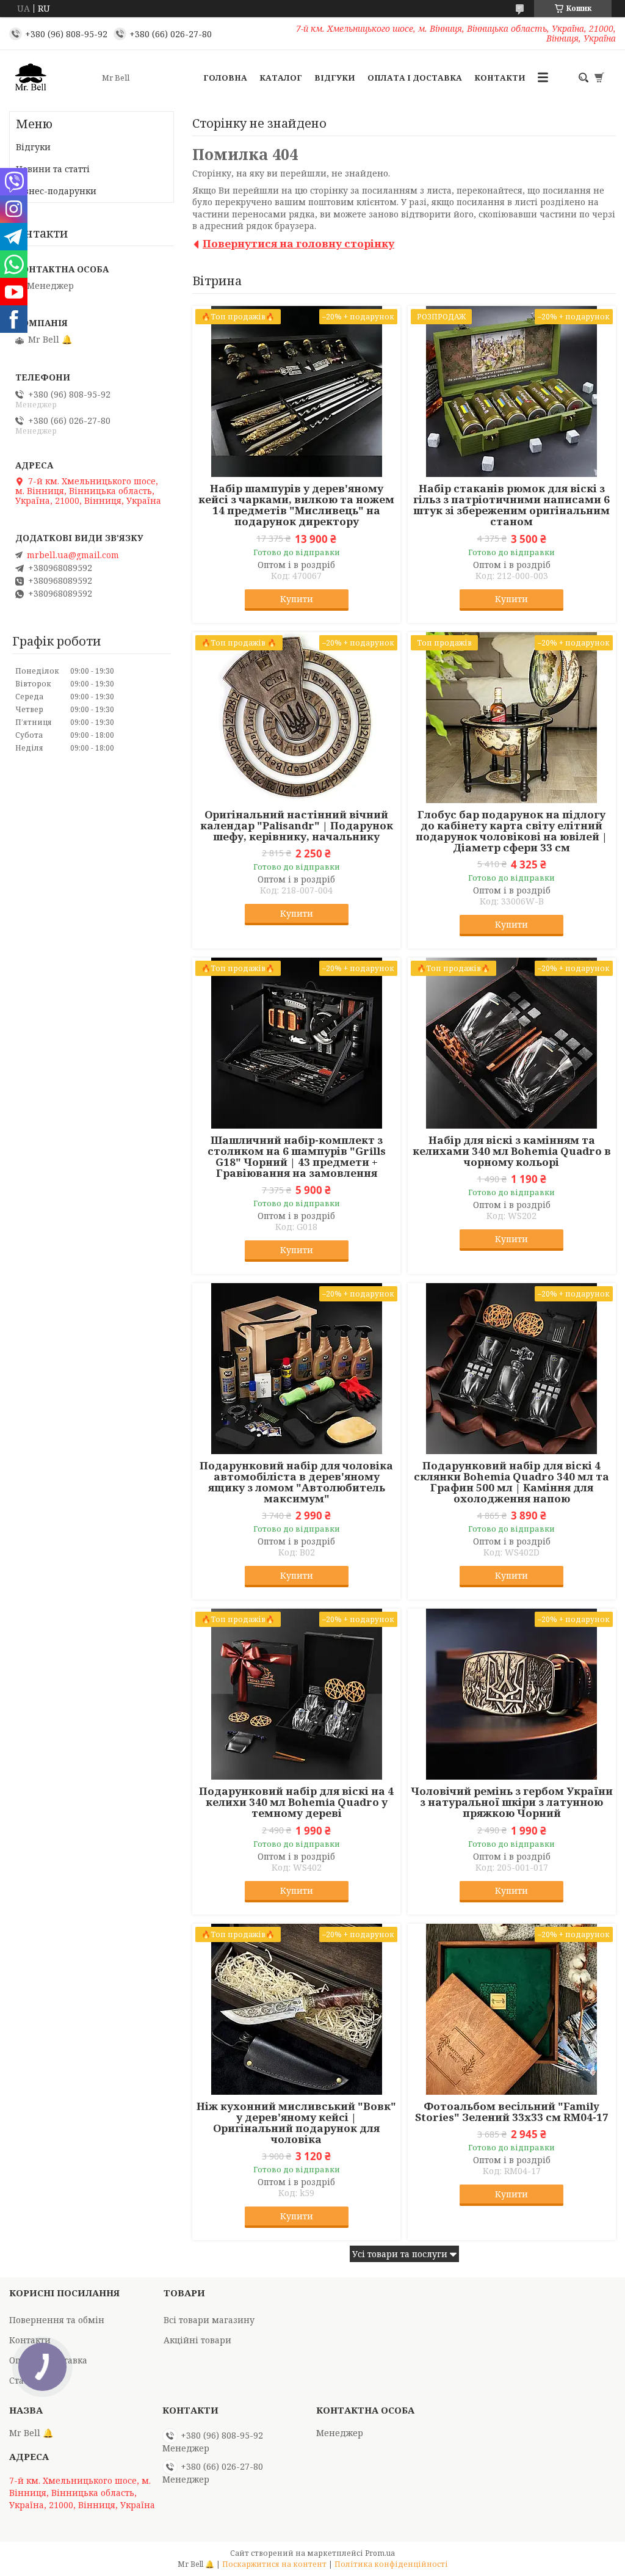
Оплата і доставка (415, 78)
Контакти (500, 78)
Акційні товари (197, 2340)
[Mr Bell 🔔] (52, 78)
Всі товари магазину (209, 2320)
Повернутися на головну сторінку (298, 243)
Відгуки (335, 78)
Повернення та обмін (57, 2320)
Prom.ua (380, 2553)
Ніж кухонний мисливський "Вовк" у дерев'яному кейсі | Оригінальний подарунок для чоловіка (296, 2123)
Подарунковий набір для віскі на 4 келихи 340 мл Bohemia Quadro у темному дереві (296, 1802)
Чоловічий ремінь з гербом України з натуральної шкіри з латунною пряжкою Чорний (512, 1802)
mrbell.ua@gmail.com (73, 555)
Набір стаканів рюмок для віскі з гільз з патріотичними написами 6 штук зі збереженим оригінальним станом (511, 505)
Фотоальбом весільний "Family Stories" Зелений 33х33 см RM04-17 (512, 2112)
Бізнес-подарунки (56, 191)
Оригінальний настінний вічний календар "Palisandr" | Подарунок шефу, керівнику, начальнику (297, 826)
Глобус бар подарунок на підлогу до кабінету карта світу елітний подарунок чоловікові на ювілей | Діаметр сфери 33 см (511, 831)
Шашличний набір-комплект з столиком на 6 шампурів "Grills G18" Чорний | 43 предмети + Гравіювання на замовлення (297, 1157)
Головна (225, 78)
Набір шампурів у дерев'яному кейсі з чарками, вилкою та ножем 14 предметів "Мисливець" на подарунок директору (296, 505)
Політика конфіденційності (391, 2564)
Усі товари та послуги (400, 2254)
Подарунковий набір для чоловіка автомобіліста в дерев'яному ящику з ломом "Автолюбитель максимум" (296, 1482)
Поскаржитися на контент (274, 2564)
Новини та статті (53, 169)
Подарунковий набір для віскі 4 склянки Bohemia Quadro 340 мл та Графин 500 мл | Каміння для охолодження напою (511, 1482)
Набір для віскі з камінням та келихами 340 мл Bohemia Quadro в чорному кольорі (512, 1151)
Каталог (281, 78)
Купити (297, 599)
